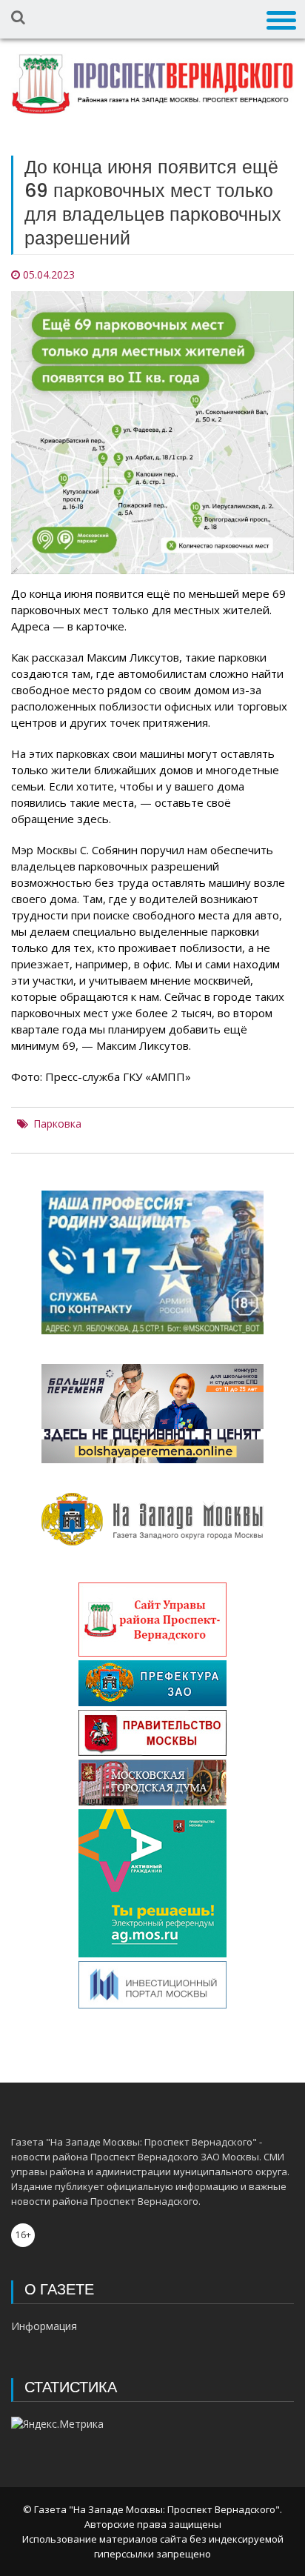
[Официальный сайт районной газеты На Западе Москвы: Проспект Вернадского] (152, 84)
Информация (44, 2326)
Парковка (57, 1124)
